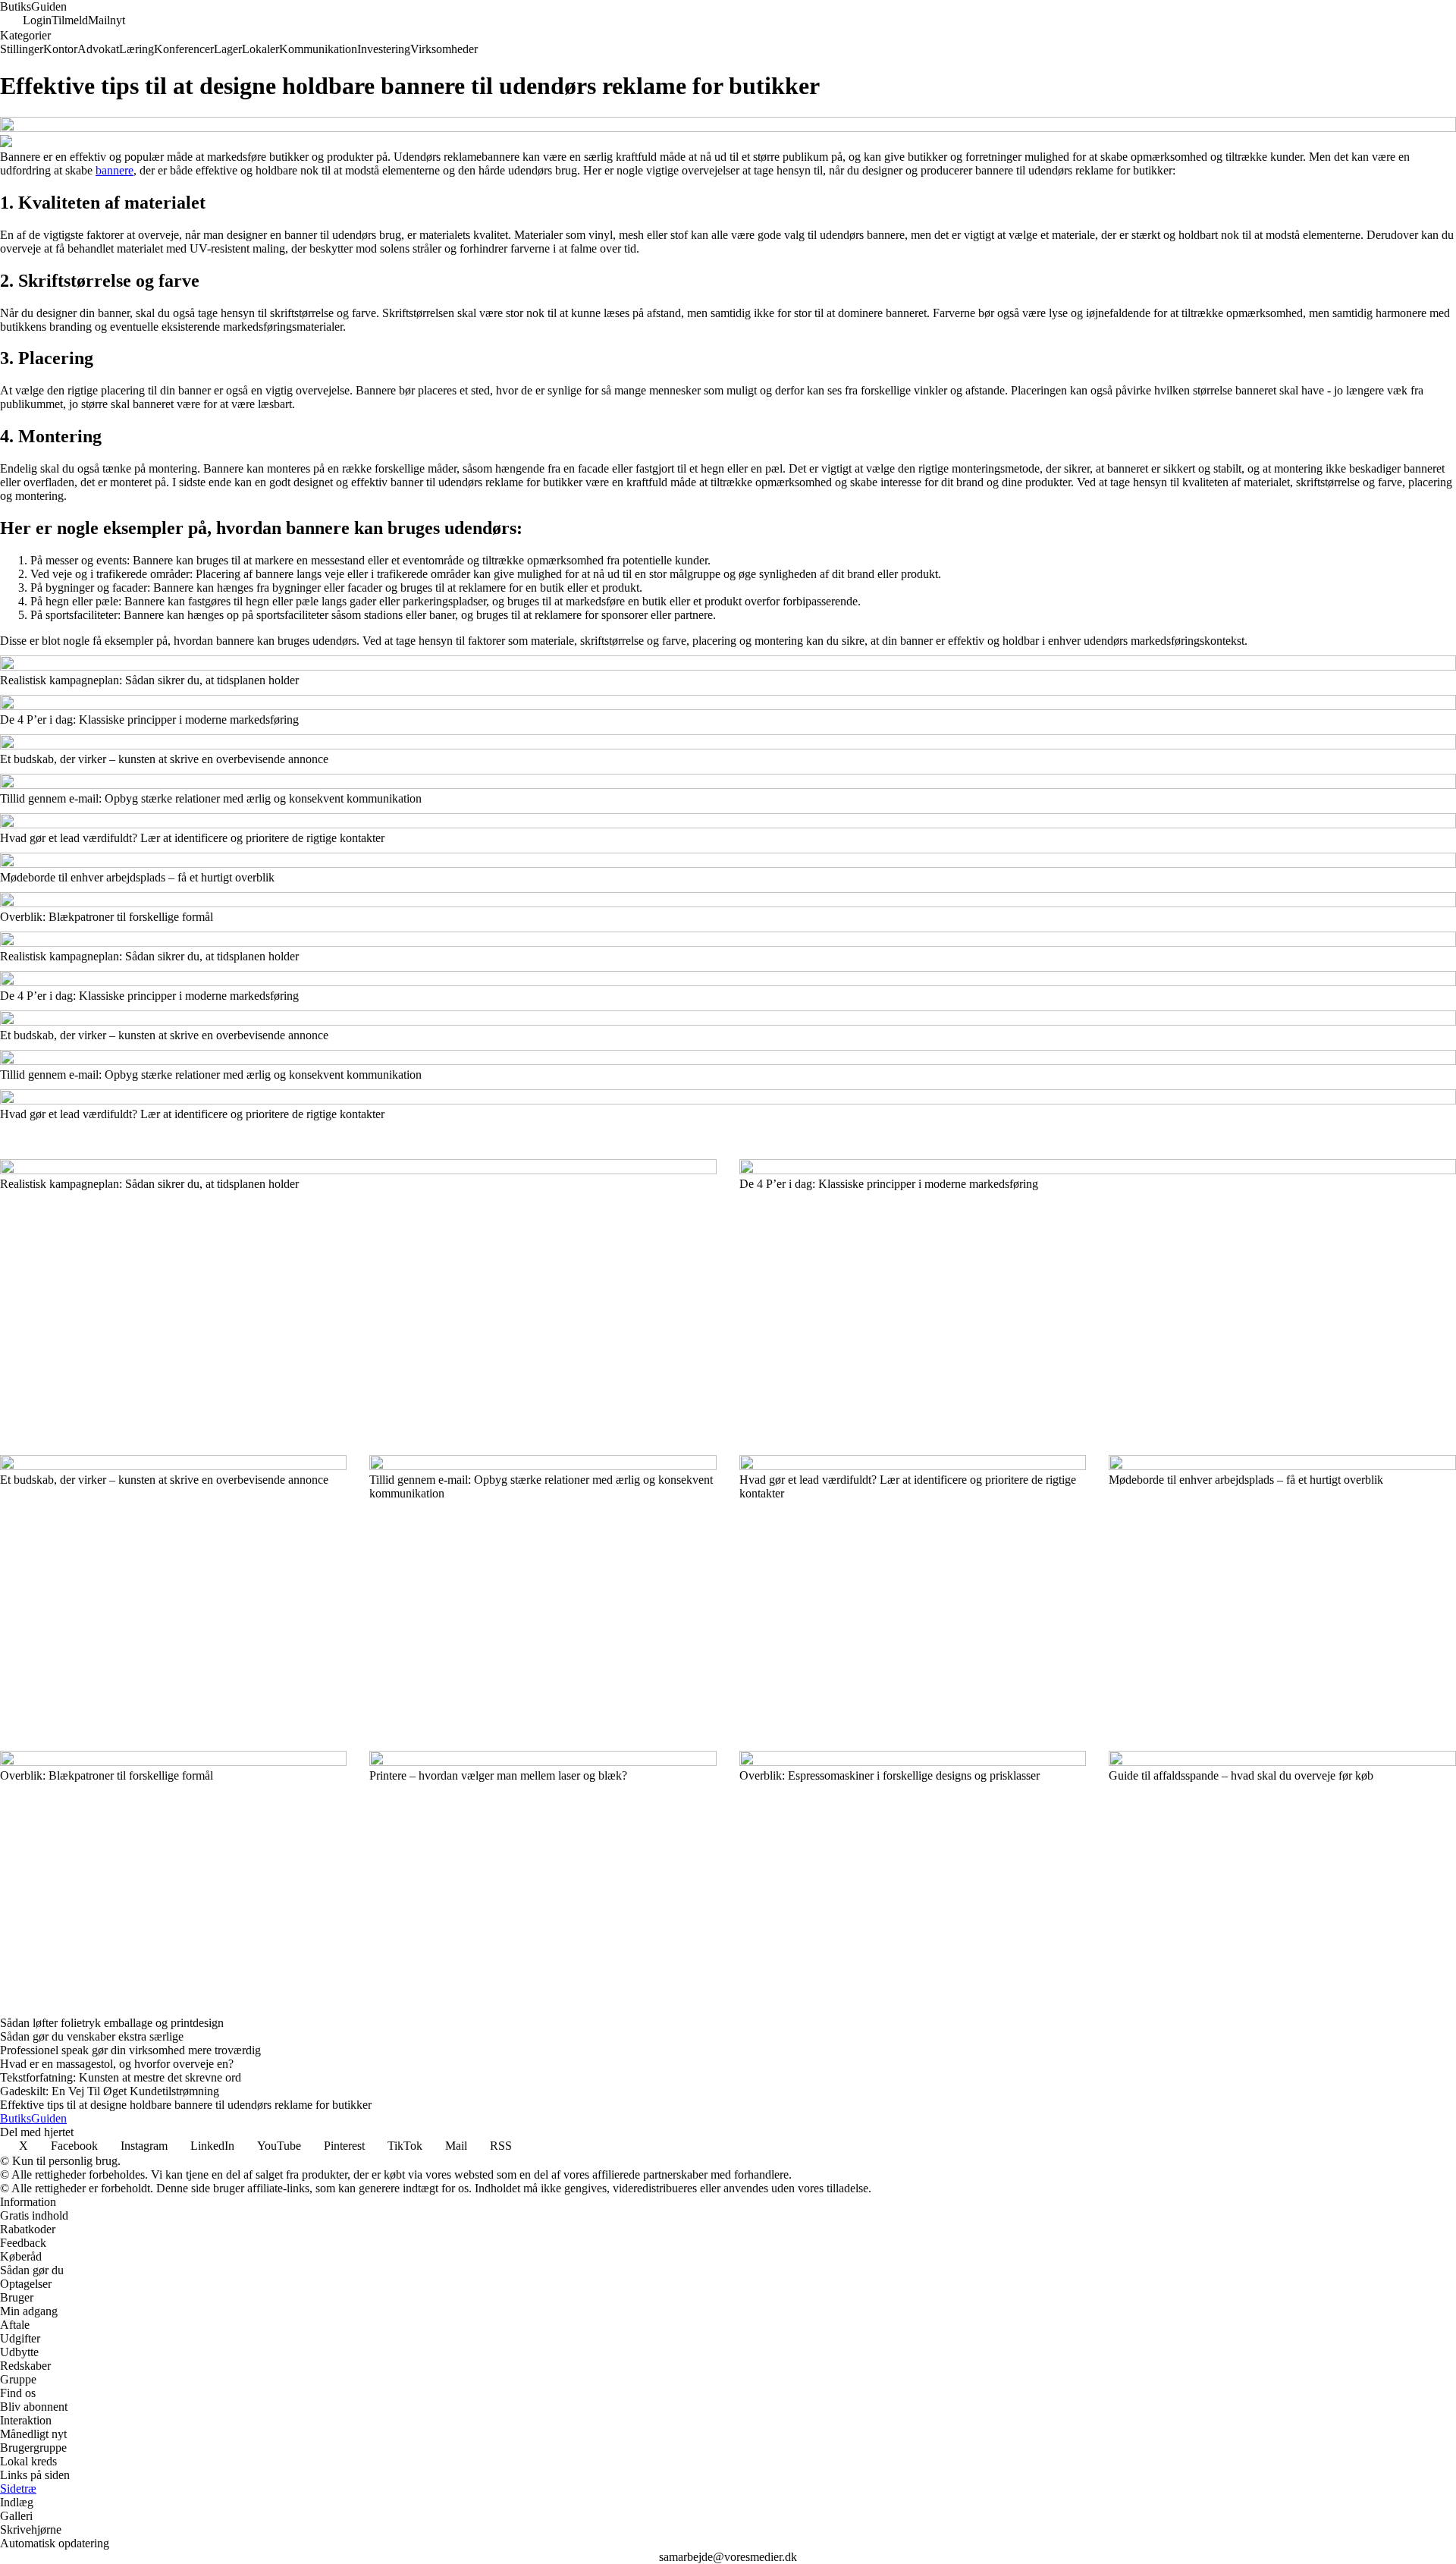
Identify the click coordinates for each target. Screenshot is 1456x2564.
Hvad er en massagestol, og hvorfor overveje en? (117, 2064)
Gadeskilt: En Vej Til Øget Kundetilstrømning (110, 2091)
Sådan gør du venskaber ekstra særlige (92, 2036)
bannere (115, 170)
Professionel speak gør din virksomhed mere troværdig (130, 2050)
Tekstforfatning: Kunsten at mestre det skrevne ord (121, 2077)
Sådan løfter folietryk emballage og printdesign (112, 2023)
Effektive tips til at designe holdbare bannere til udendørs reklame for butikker (186, 2105)
